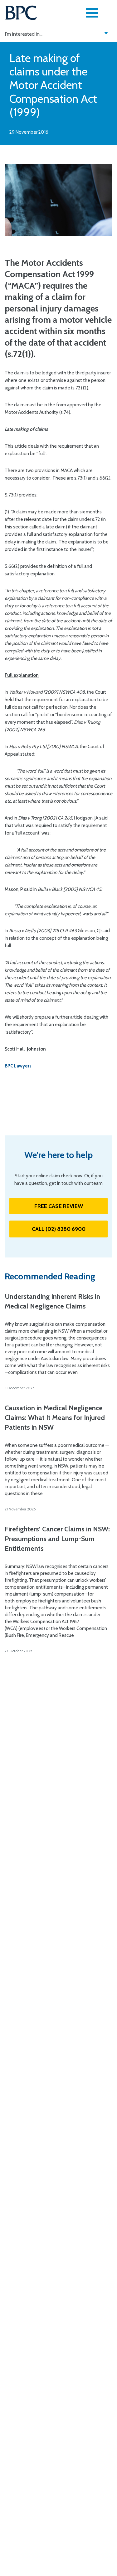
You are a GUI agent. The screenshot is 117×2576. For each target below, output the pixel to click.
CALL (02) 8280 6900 (59, 1229)
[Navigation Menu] (92, 13)
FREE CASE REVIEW (59, 1206)
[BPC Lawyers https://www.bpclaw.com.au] (21, 13)
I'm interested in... (24, 34)
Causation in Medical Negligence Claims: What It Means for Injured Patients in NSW (55, 1418)
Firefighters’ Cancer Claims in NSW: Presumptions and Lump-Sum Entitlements (57, 1539)
